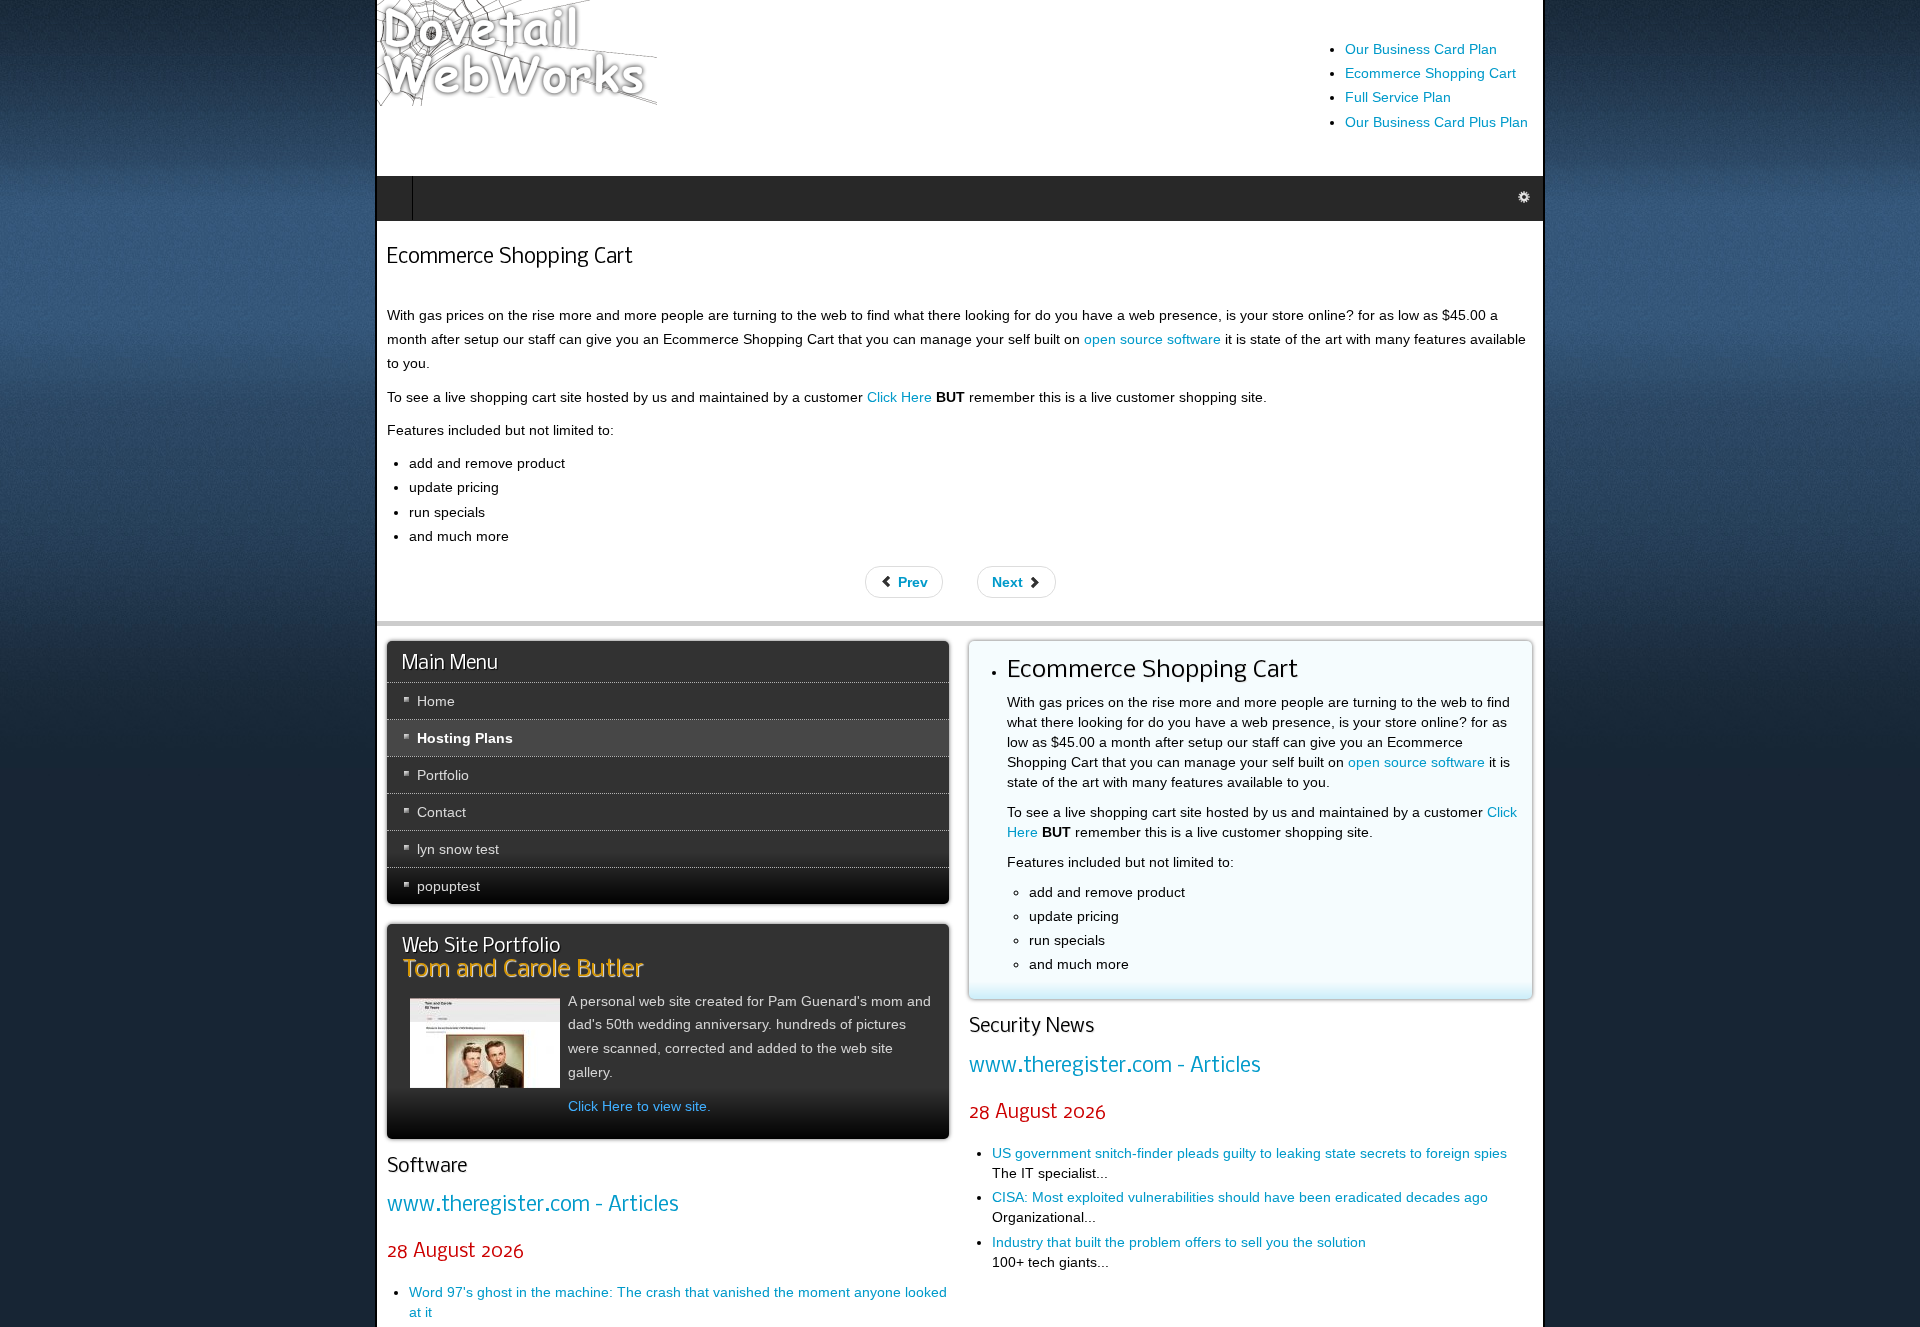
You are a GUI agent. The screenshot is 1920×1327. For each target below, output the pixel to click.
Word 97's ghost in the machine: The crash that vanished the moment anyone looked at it (316, 1241)
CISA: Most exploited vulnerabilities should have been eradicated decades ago (1239, 1114)
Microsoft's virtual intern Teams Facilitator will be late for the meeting (250, 1285)
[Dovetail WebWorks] (142, 53)
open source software (1124, 718)
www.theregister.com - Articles (158, 1154)
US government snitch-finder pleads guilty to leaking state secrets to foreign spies (1248, 1069)
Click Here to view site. (264, 1034)
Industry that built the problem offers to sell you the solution (1178, 1158)
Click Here (524, 373)
